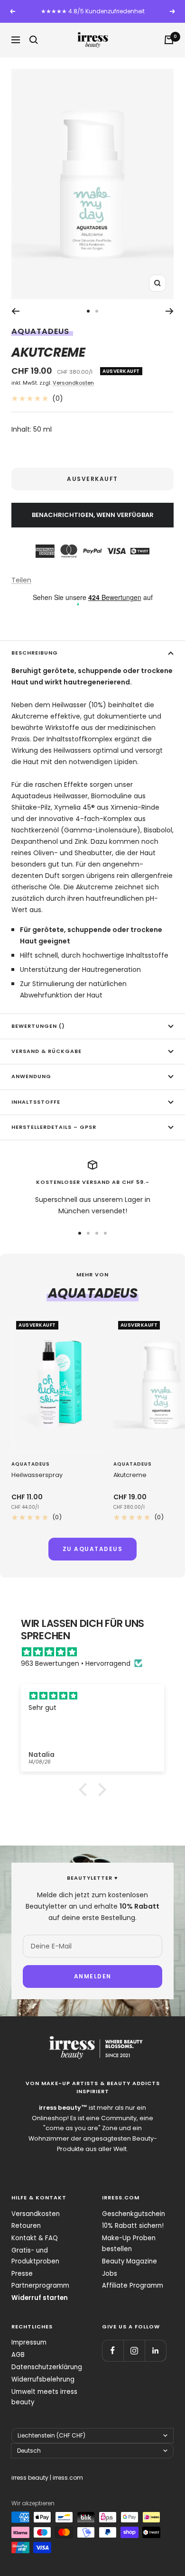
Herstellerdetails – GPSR (54, 1127)
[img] (97, 1652)
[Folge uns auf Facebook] (113, 2350)
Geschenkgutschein (134, 2214)
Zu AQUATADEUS (93, 1549)
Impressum (29, 2342)
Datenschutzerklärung (47, 2367)
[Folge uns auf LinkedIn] (155, 2350)
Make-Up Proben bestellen (129, 2244)
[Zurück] (15, 311)
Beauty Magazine (129, 2261)
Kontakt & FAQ (35, 2238)
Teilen (21, 580)
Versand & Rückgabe (46, 1051)
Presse (22, 2274)
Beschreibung (35, 653)
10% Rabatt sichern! (133, 2226)
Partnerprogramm (40, 2285)
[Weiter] (170, 311)
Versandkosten (73, 383)
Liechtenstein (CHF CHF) (51, 2435)
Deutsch (29, 2451)
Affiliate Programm (133, 2285)
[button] (85, 1789)
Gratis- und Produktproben (35, 2256)
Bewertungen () (38, 1026)
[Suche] (34, 40)
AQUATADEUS (40, 331)
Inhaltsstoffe (36, 1102)
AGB (18, 2355)
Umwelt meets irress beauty (44, 2397)
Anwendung (31, 1076)
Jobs (110, 2274)
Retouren (26, 2226)
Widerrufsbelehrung (43, 2379)
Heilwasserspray (37, 1475)
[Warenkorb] (169, 40)
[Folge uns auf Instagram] (134, 2350)
